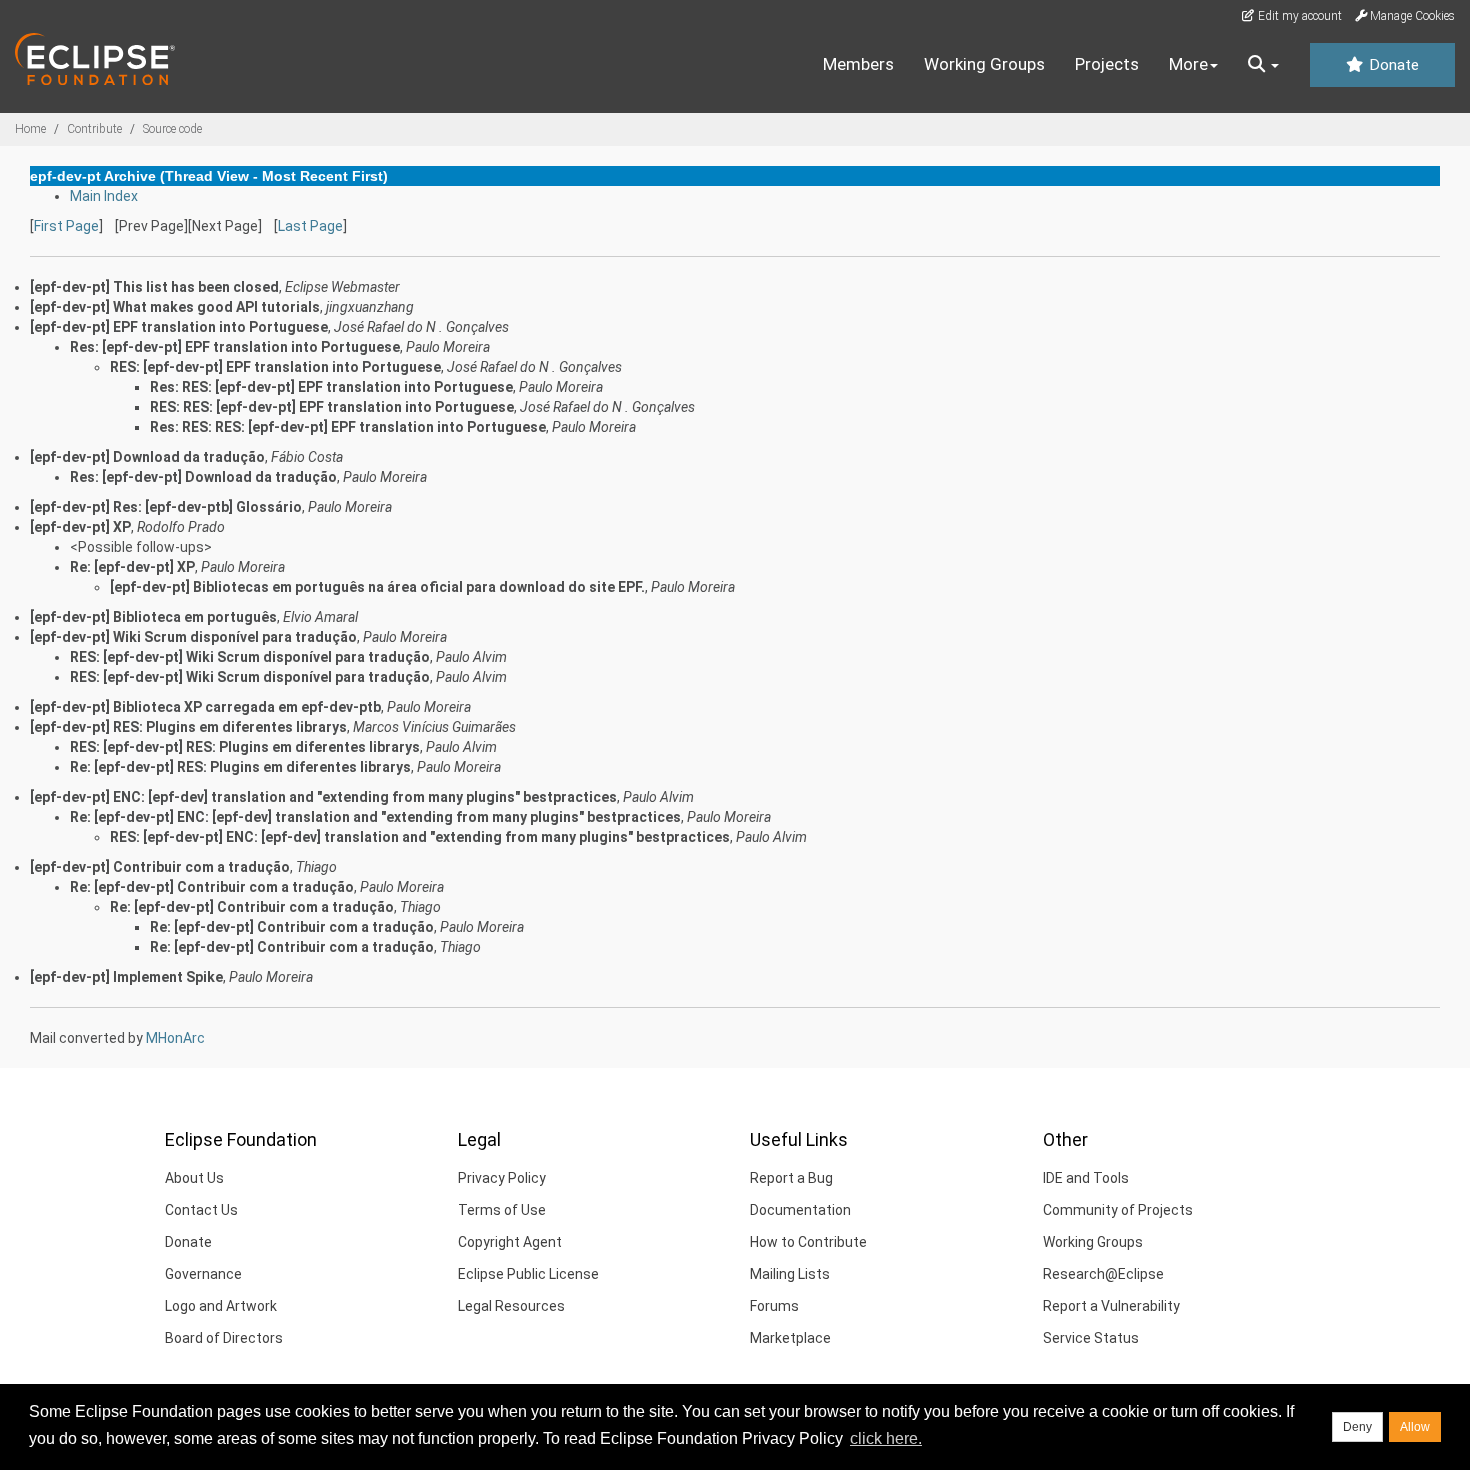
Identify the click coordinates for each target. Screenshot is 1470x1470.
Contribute (94, 129)
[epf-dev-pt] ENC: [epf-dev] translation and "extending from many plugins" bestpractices (323, 797)
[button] (1263, 65)
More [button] (1188, 64)
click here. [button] (886, 1438)
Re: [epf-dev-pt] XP (132, 567)
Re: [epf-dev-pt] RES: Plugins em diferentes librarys (240, 767)
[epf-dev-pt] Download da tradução (147, 457)
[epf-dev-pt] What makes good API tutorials (175, 307)
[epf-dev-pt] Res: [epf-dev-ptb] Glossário (166, 507)
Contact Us (201, 1210)
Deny (1357, 1427)
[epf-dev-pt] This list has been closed (154, 287)
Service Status (1091, 1338)
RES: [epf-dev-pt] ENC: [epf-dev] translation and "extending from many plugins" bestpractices (420, 837)
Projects (1107, 64)
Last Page (310, 226)
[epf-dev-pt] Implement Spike (126, 977)
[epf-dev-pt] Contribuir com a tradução (160, 867)
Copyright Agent (510, 1242)
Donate (1392, 65)
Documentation (800, 1210)
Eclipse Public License (528, 1274)
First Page (66, 226)
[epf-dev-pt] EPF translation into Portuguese (179, 327)
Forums (774, 1306)
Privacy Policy (502, 1178)
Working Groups (984, 64)
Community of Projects (1118, 1210)
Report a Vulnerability (1111, 1306)
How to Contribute (808, 1242)
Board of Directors (224, 1338)
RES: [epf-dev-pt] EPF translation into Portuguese (275, 367)
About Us (194, 1178)
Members (858, 64)
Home (30, 129)
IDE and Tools (1086, 1178)
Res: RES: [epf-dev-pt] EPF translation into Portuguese (331, 387)
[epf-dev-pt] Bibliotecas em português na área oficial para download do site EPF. (377, 587)
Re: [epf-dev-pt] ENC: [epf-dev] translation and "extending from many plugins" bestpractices (375, 817)
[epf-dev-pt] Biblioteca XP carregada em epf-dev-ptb (205, 707)
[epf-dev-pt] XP (80, 527)
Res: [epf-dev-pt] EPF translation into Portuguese (235, 347)
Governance (203, 1274)
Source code (172, 129)
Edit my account (1298, 16)
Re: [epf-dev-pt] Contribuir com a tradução (212, 887)
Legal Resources (511, 1306)
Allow (1415, 1427)
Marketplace (790, 1338)
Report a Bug (791, 1178)
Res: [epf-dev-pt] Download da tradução (203, 477)
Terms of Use (502, 1210)
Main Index (104, 196)
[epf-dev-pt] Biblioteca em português (153, 617)
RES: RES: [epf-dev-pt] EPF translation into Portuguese (332, 407)
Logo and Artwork (221, 1306)
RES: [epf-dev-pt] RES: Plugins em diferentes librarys (245, 747)
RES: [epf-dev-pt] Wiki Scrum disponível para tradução (250, 657)
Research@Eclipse (1103, 1274)
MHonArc (175, 1038)
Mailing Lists (790, 1274)
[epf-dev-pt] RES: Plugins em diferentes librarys (188, 727)
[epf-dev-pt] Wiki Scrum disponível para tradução (193, 637)
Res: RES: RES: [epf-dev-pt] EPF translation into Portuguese (348, 427)
